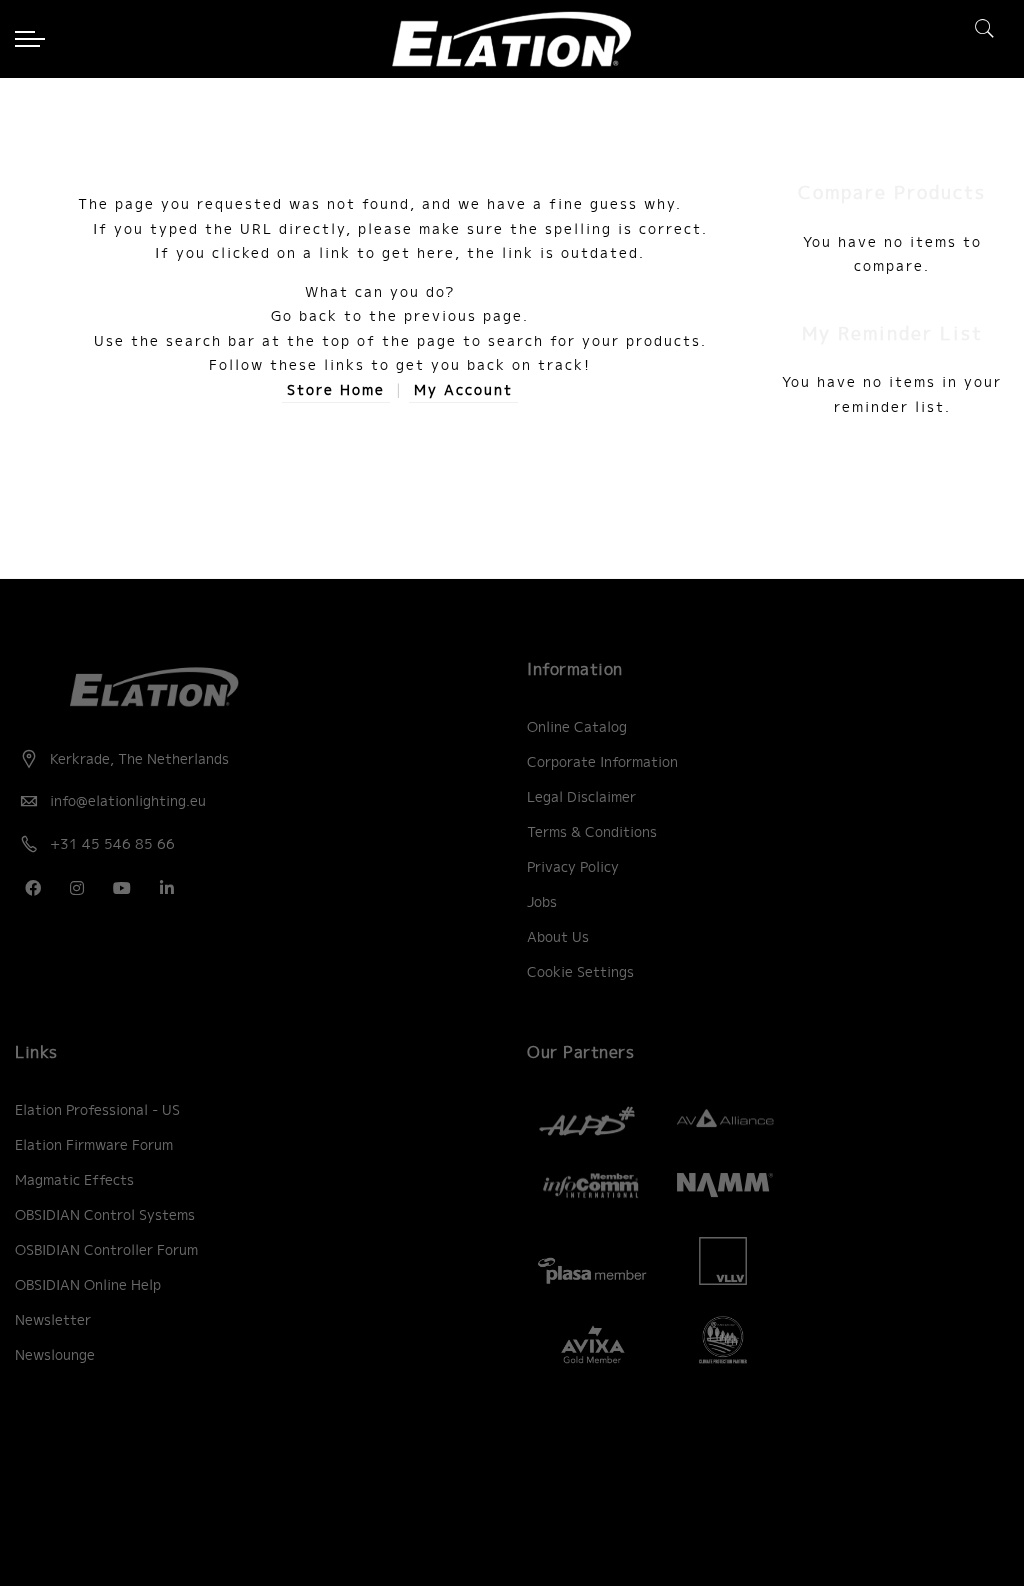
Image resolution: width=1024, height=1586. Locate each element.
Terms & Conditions (592, 832)
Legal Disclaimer (581, 797)
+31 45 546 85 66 (112, 844)
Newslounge (55, 1355)
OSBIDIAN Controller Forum (106, 1250)
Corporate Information (602, 762)
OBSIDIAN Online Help (88, 1285)
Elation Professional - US (97, 1110)
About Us (558, 937)
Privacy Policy (573, 867)
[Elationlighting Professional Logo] (512, 39)
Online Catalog (577, 727)
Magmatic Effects (74, 1180)
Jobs (542, 902)
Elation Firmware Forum (94, 1145)
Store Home (336, 390)
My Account (463, 390)
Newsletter (53, 1320)
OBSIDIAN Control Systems (105, 1215)
